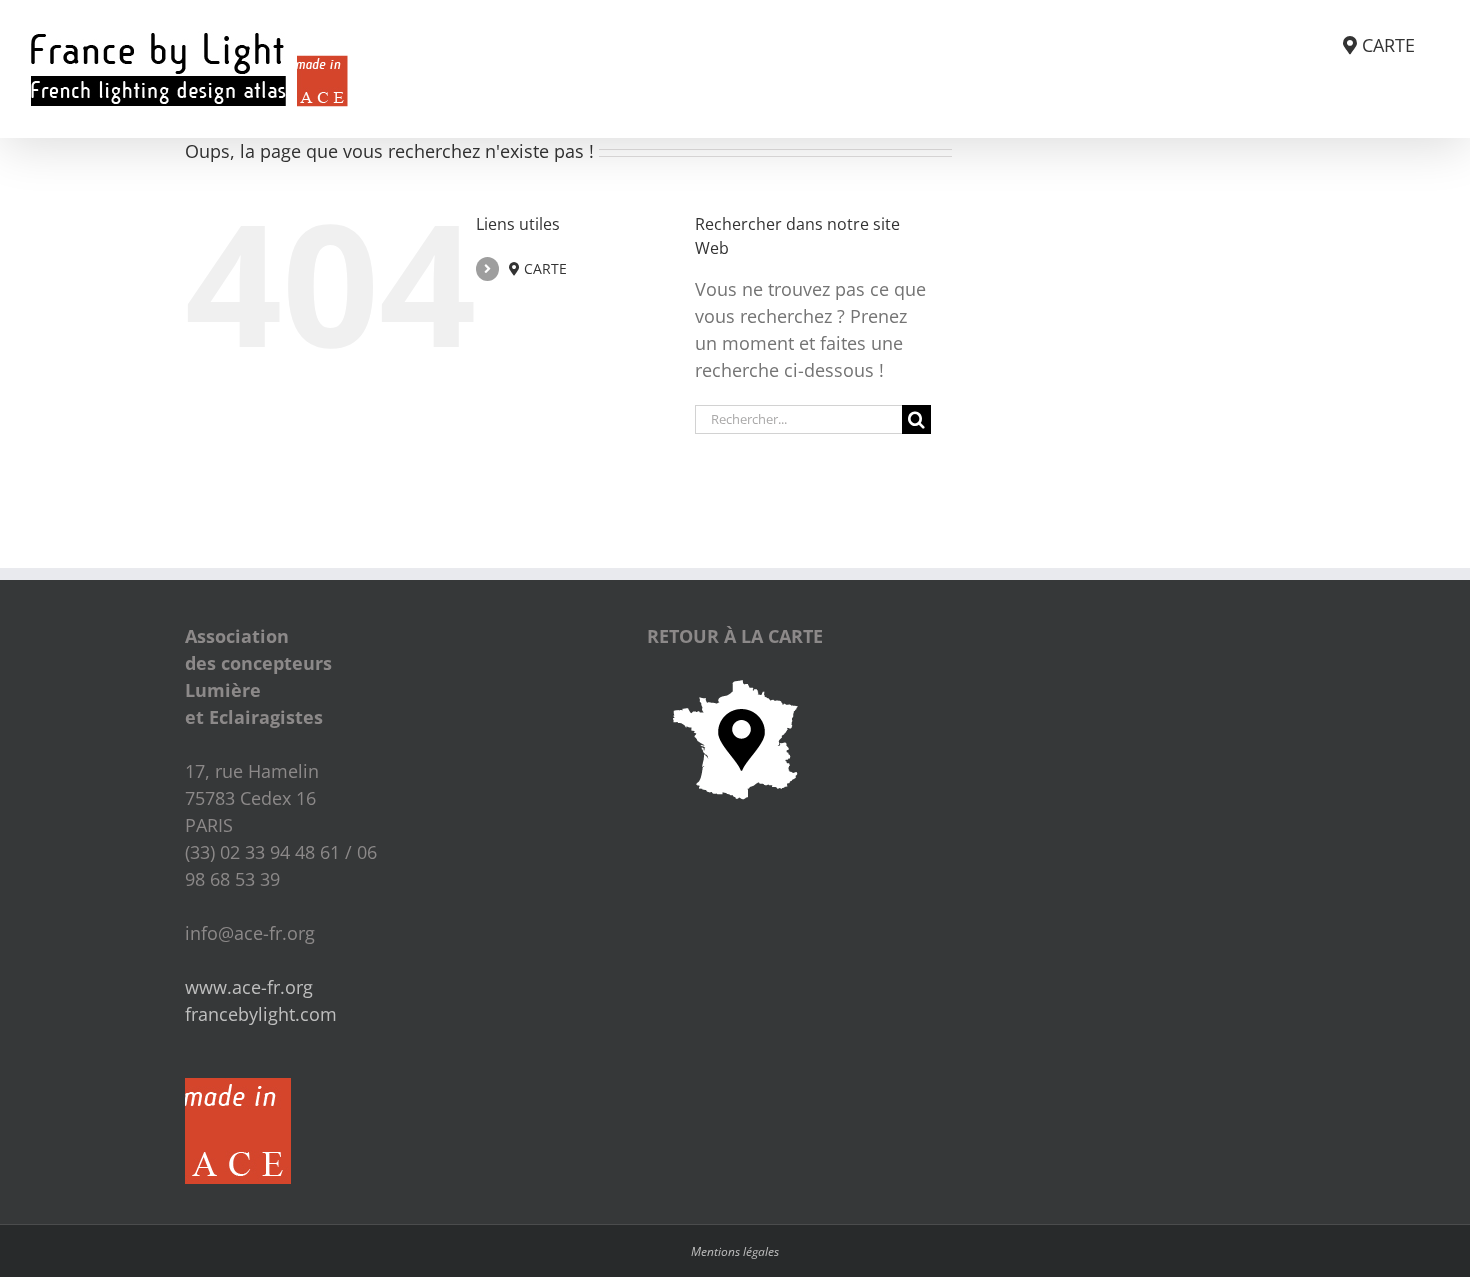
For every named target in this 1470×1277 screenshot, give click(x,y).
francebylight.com (261, 1014)
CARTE (543, 268)
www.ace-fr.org (249, 987)
